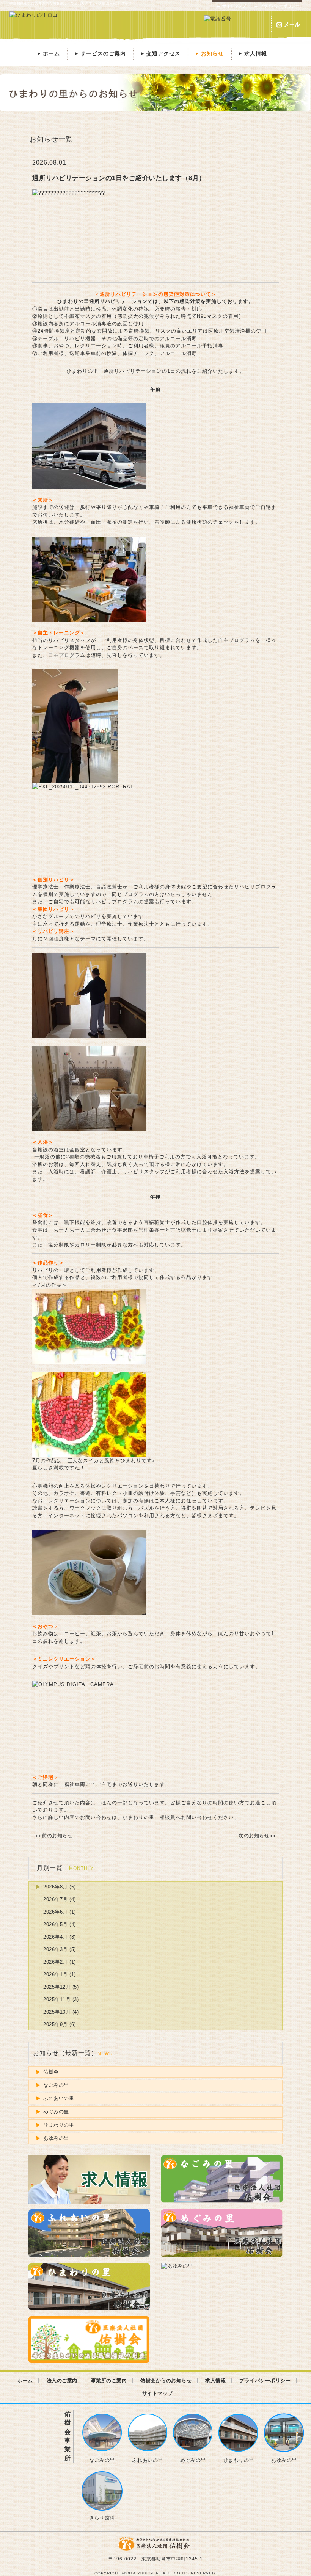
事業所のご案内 (109, 2381)
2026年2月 (56, 1962)
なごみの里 (56, 2085)
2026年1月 (56, 1974)
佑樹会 (51, 2072)
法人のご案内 (62, 2381)
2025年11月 (57, 1999)
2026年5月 (56, 1924)
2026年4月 (56, 1937)
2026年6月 (56, 1912)
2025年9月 (56, 2024)
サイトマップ (231, 6)
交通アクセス (160, 53)
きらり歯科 (102, 2518)
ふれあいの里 (59, 2098)
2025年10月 (57, 2012)
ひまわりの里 (59, 2125)
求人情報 (252, 53)
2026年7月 (56, 1899)
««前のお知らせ (54, 1836)
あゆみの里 (56, 2138)
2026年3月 (56, 1949)
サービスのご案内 (100, 53)
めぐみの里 (56, 2112)
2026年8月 (56, 1887)
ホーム (48, 53)
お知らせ (209, 53)
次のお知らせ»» (257, 1836)
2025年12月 (57, 1987)
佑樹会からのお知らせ (166, 2381)
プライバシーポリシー (277, 6)
